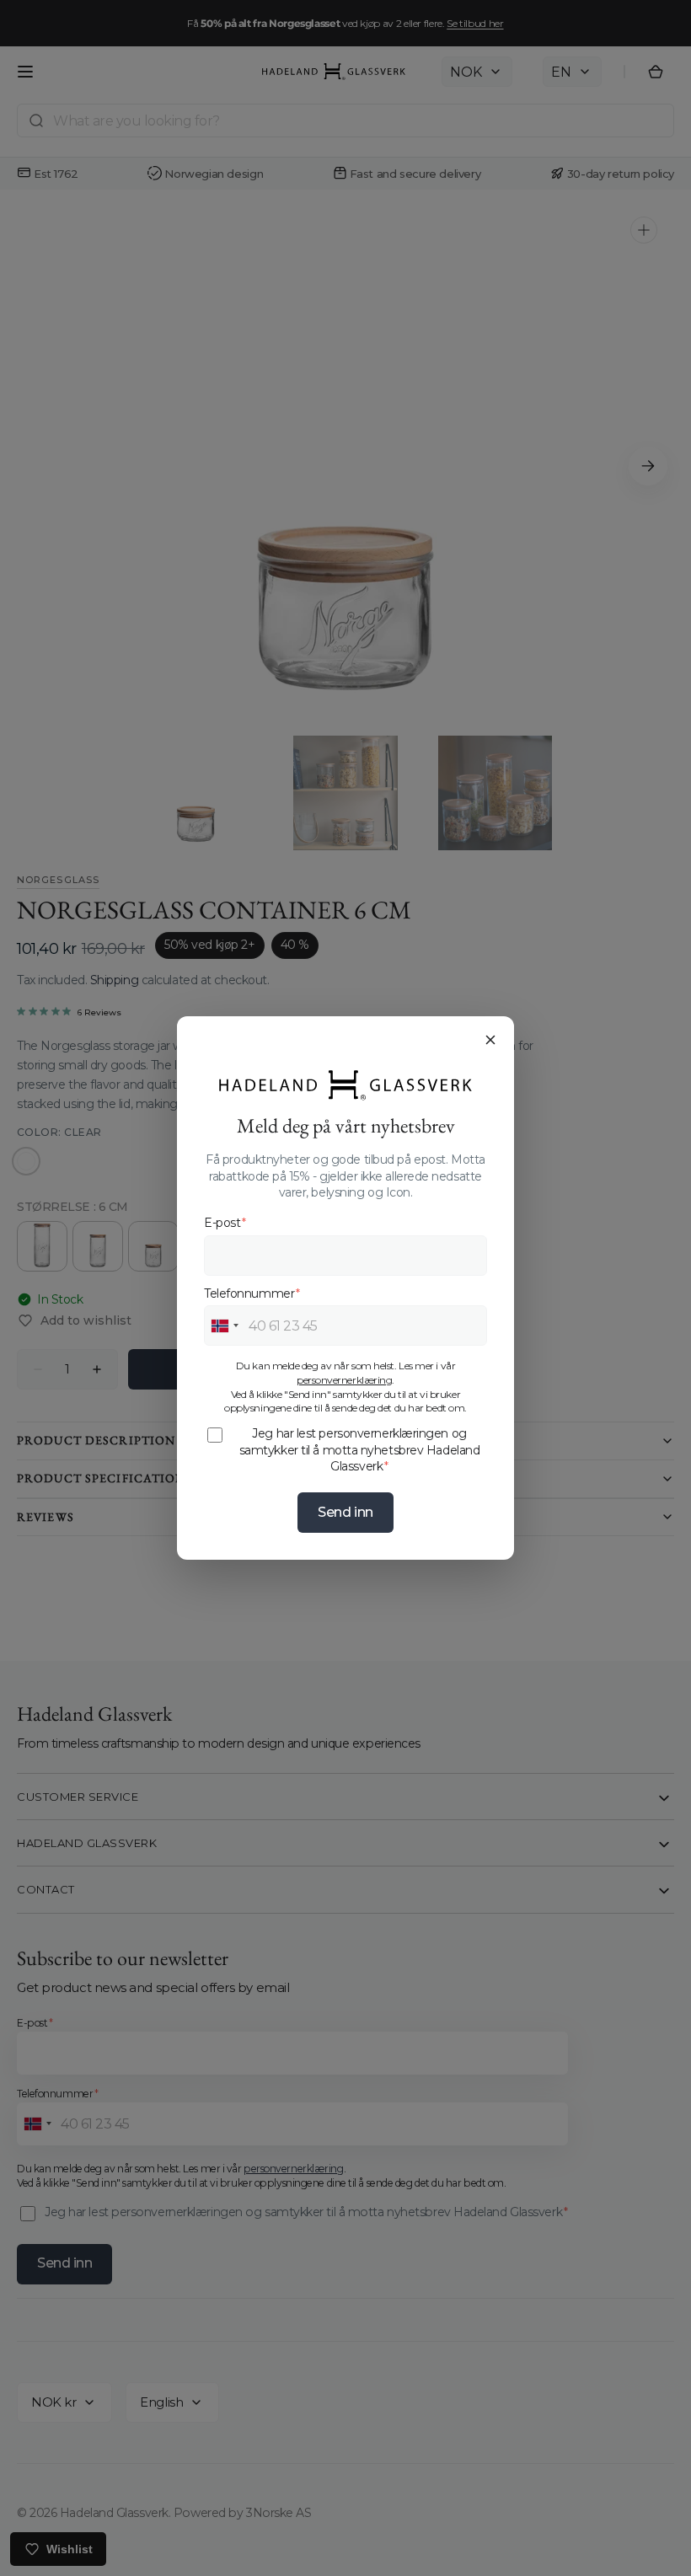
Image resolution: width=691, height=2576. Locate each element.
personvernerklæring (344, 1380)
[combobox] (224, 1325)
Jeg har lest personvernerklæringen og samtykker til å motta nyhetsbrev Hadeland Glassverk (360, 1450)
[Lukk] (490, 1040)
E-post (225, 1223)
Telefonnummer (252, 1293)
